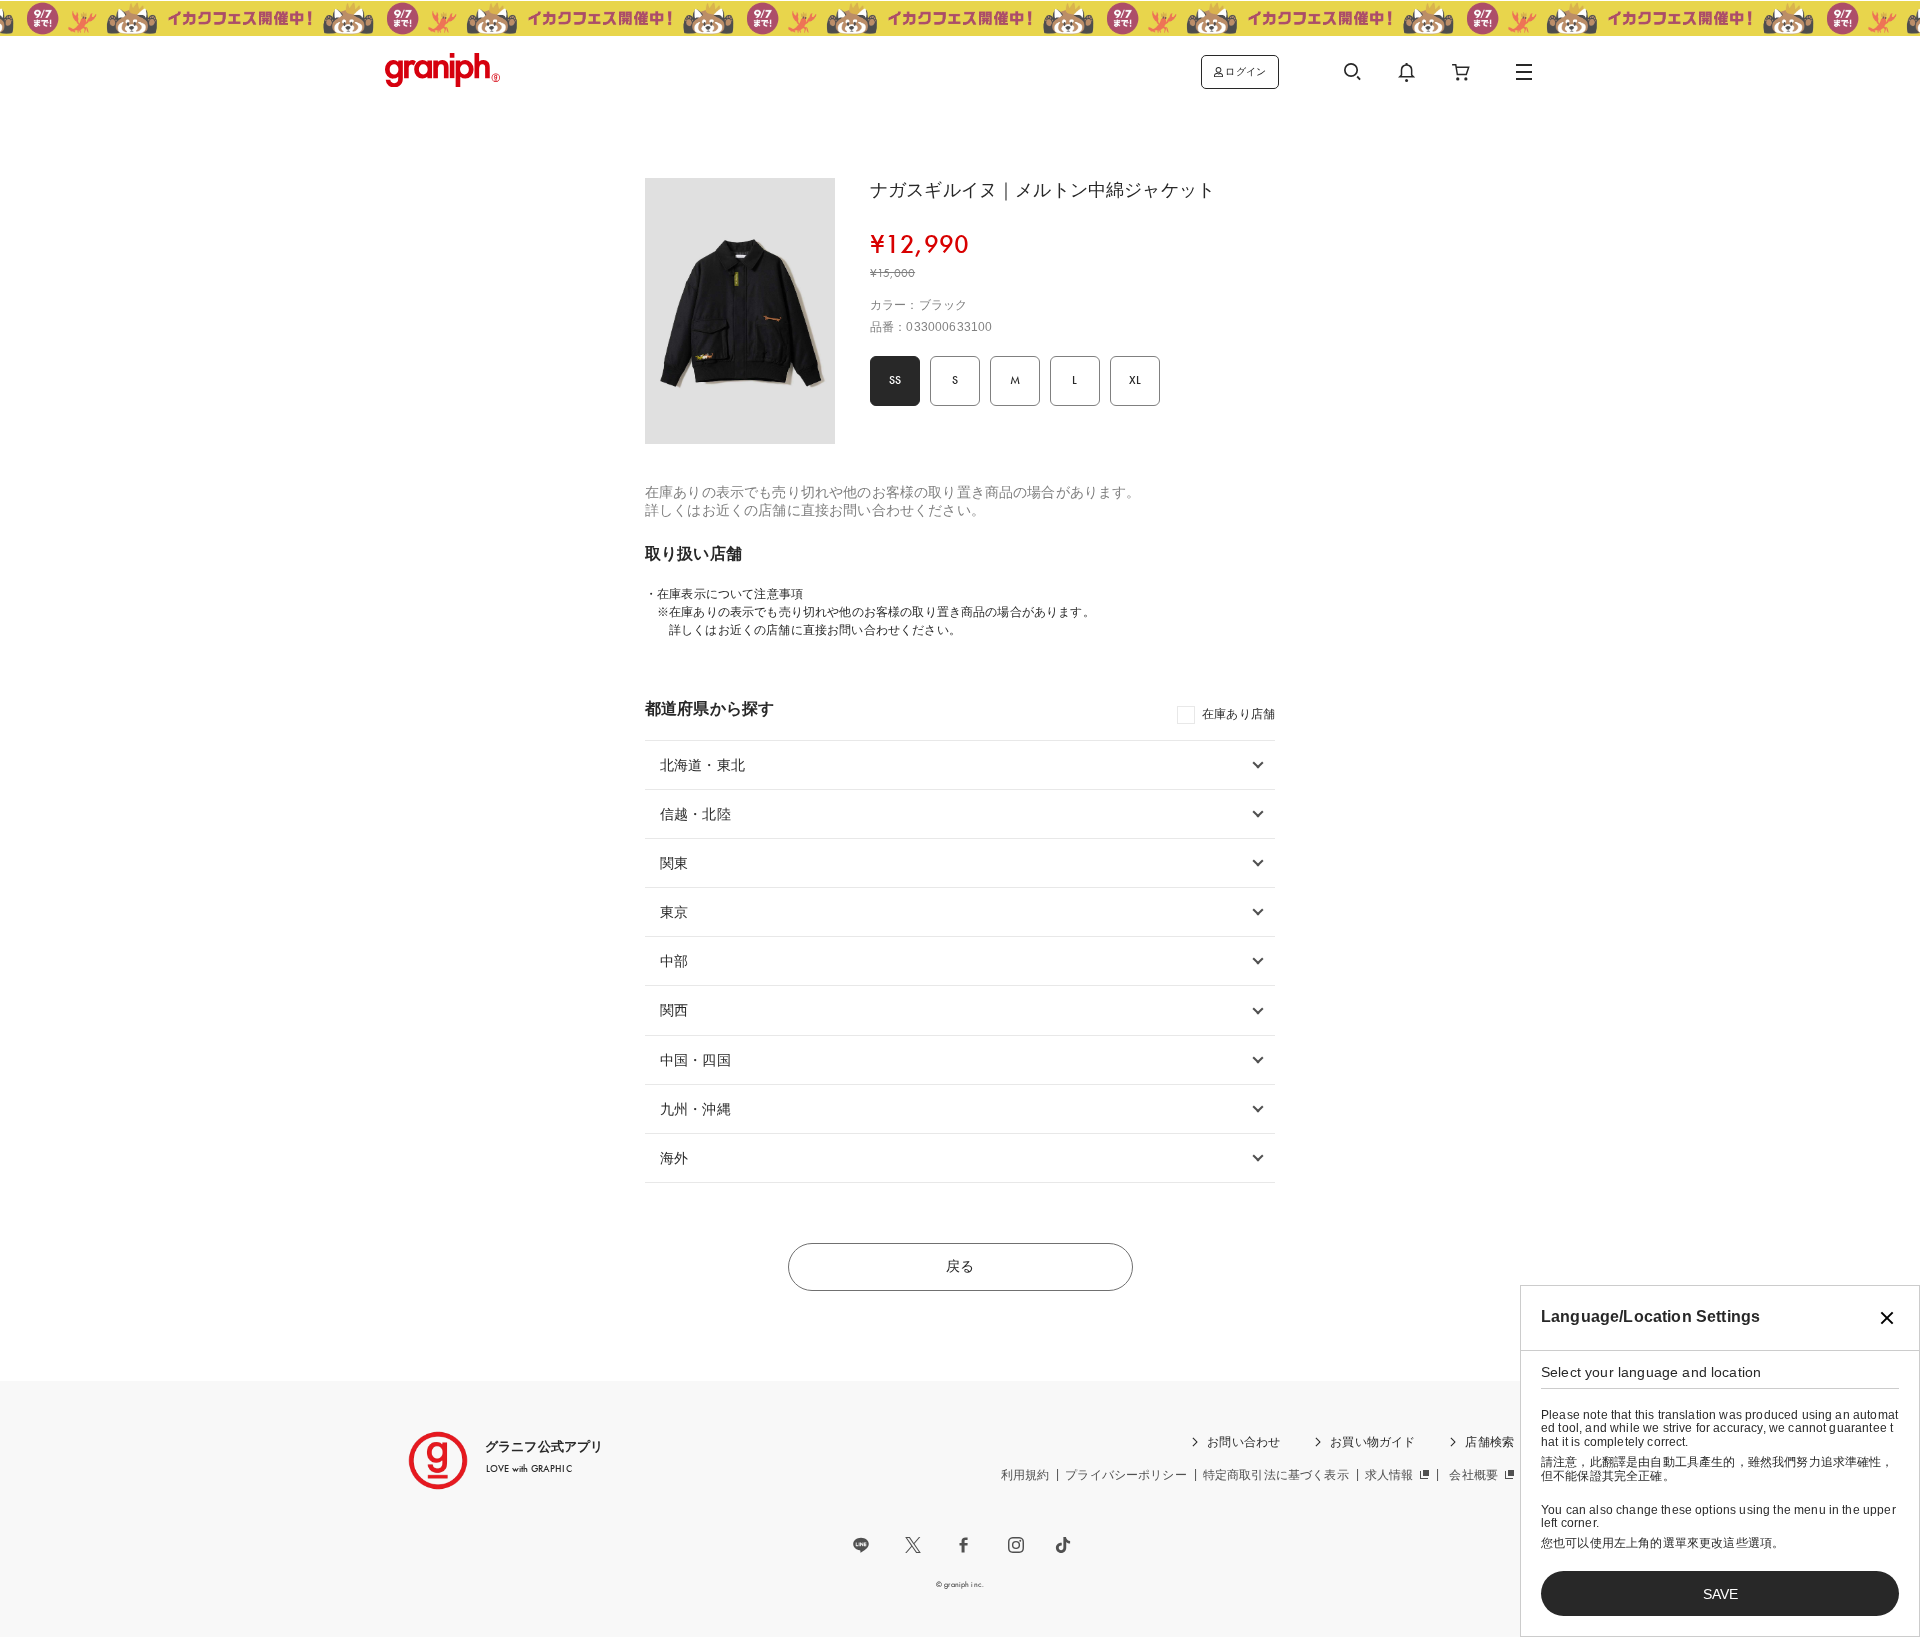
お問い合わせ (1243, 1442)
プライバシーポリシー (1126, 1475)
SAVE (1720, 1594)
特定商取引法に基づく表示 (1276, 1475)
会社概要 (1473, 1475)
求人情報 (1389, 1475)
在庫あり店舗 (1238, 714)
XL (1135, 380)
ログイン (1245, 71)
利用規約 (1025, 1475)
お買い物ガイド (1372, 1442)
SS (895, 380)
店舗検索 (1489, 1442)
